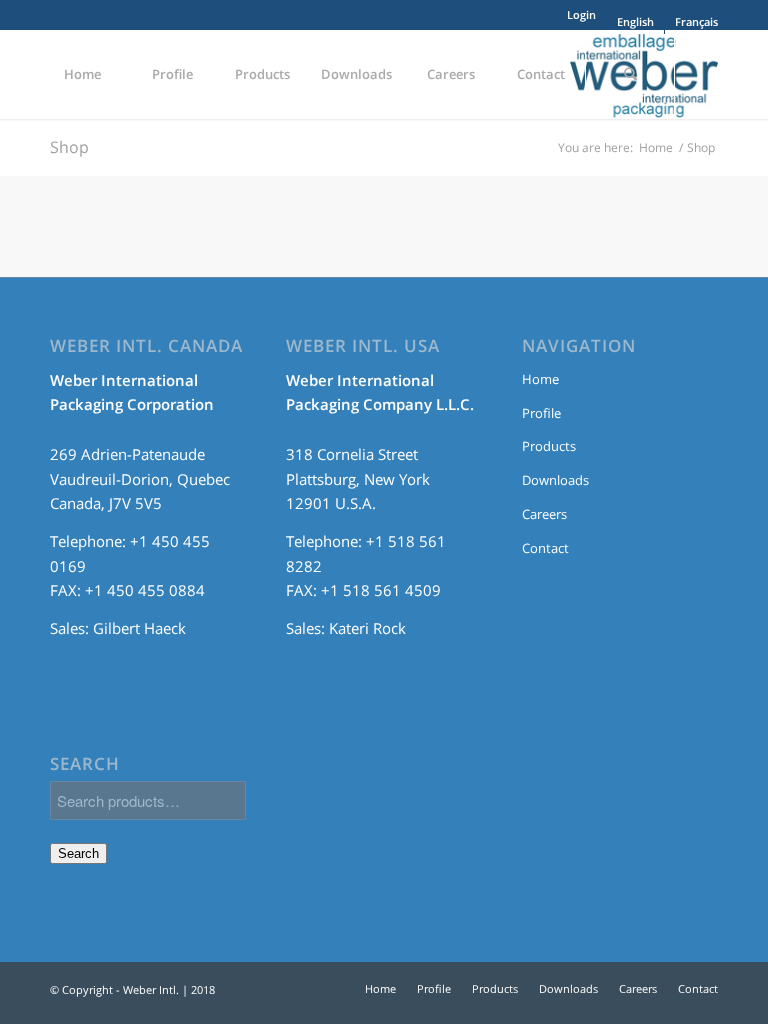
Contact (545, 548)
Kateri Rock (367, 628)
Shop (69, 147)
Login (581, 14)
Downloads (555, 480)
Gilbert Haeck (139, 628)
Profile (541, 413)
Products (549, 446)
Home (656, 147)
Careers (544, 514)
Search (78, 853)
